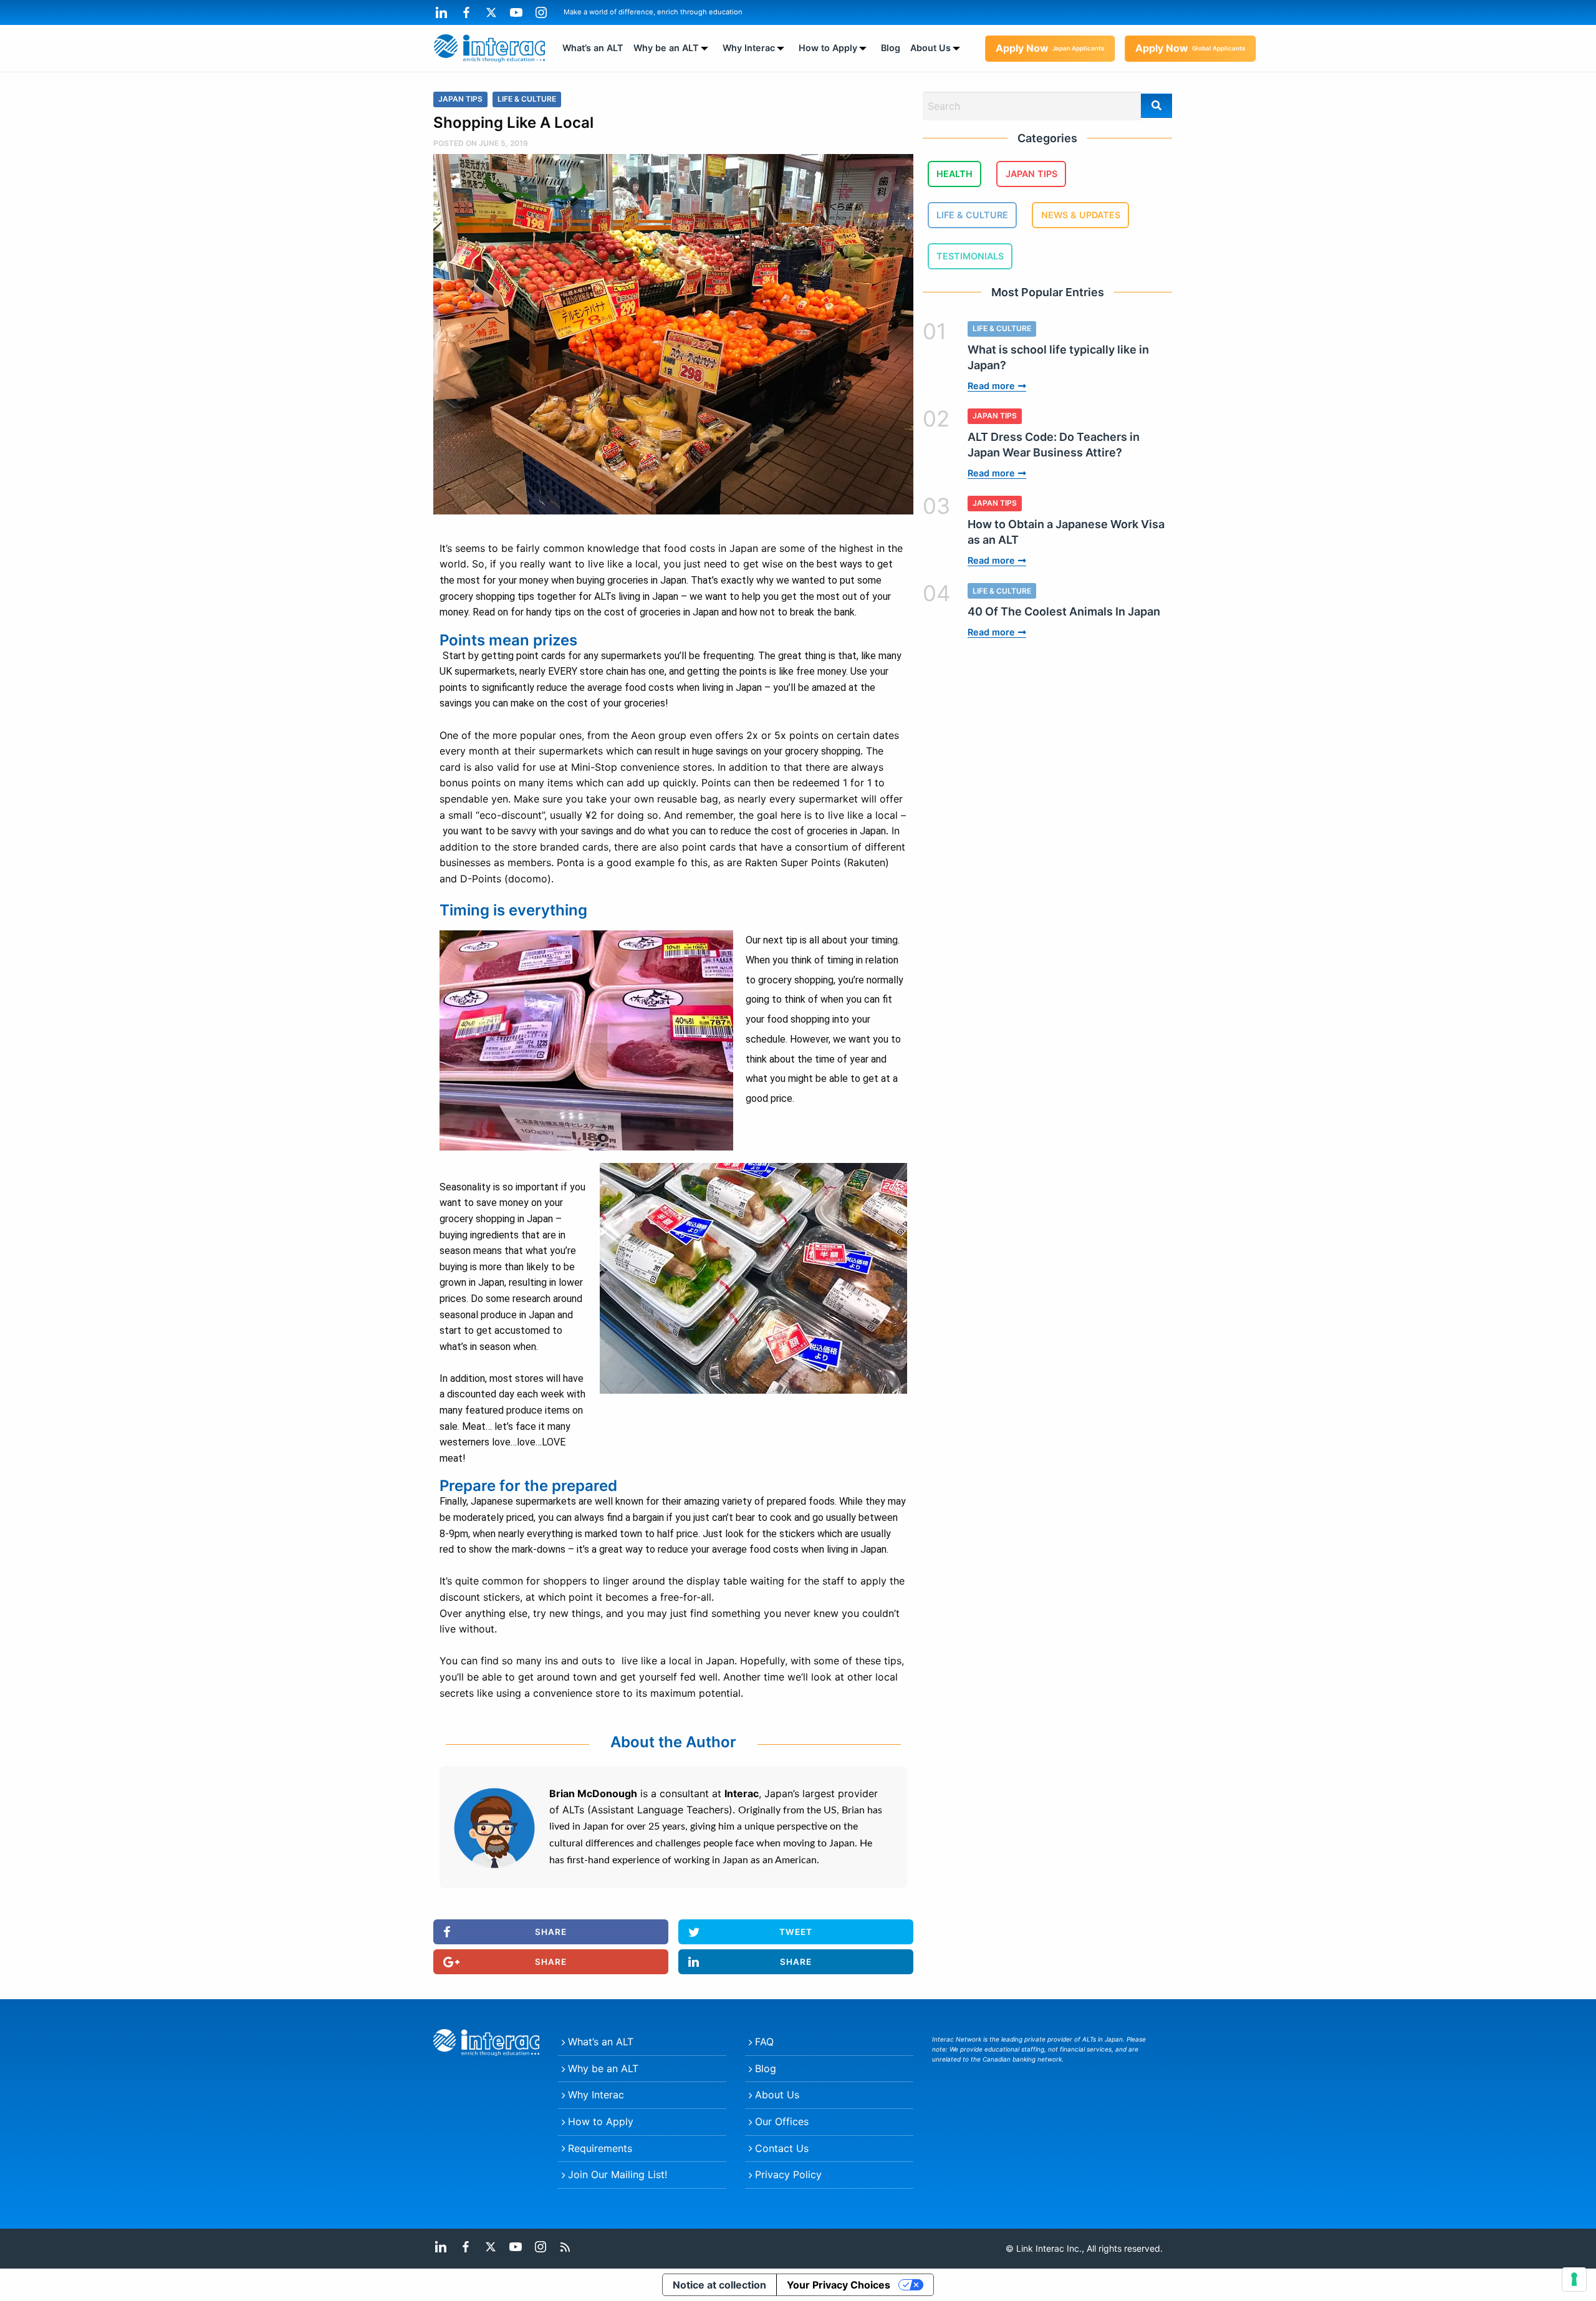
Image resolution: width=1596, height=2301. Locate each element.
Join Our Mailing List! (618, 2174)
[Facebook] (466, 12)
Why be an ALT (666, 48)
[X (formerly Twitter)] (491, 12)
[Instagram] (541, 12)
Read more (991, 386)
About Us (930, 48)
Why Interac (749, 48)
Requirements (600, 2148)
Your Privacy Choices (839, 2285)
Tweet (796, 1932)
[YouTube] (516, 12)
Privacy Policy (788, 2174)
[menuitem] (593, 48)
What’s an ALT (593, 48)
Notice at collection (719, 2285)
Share (551, 1932)
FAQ (764, 2042)
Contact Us (782, 2148)
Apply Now (1050, 48)
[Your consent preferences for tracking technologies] (1574, 2279)
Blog (891, 48)
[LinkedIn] (441, 12)
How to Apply (828, 48)
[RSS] (565, 2246)
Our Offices (782, 2121)
